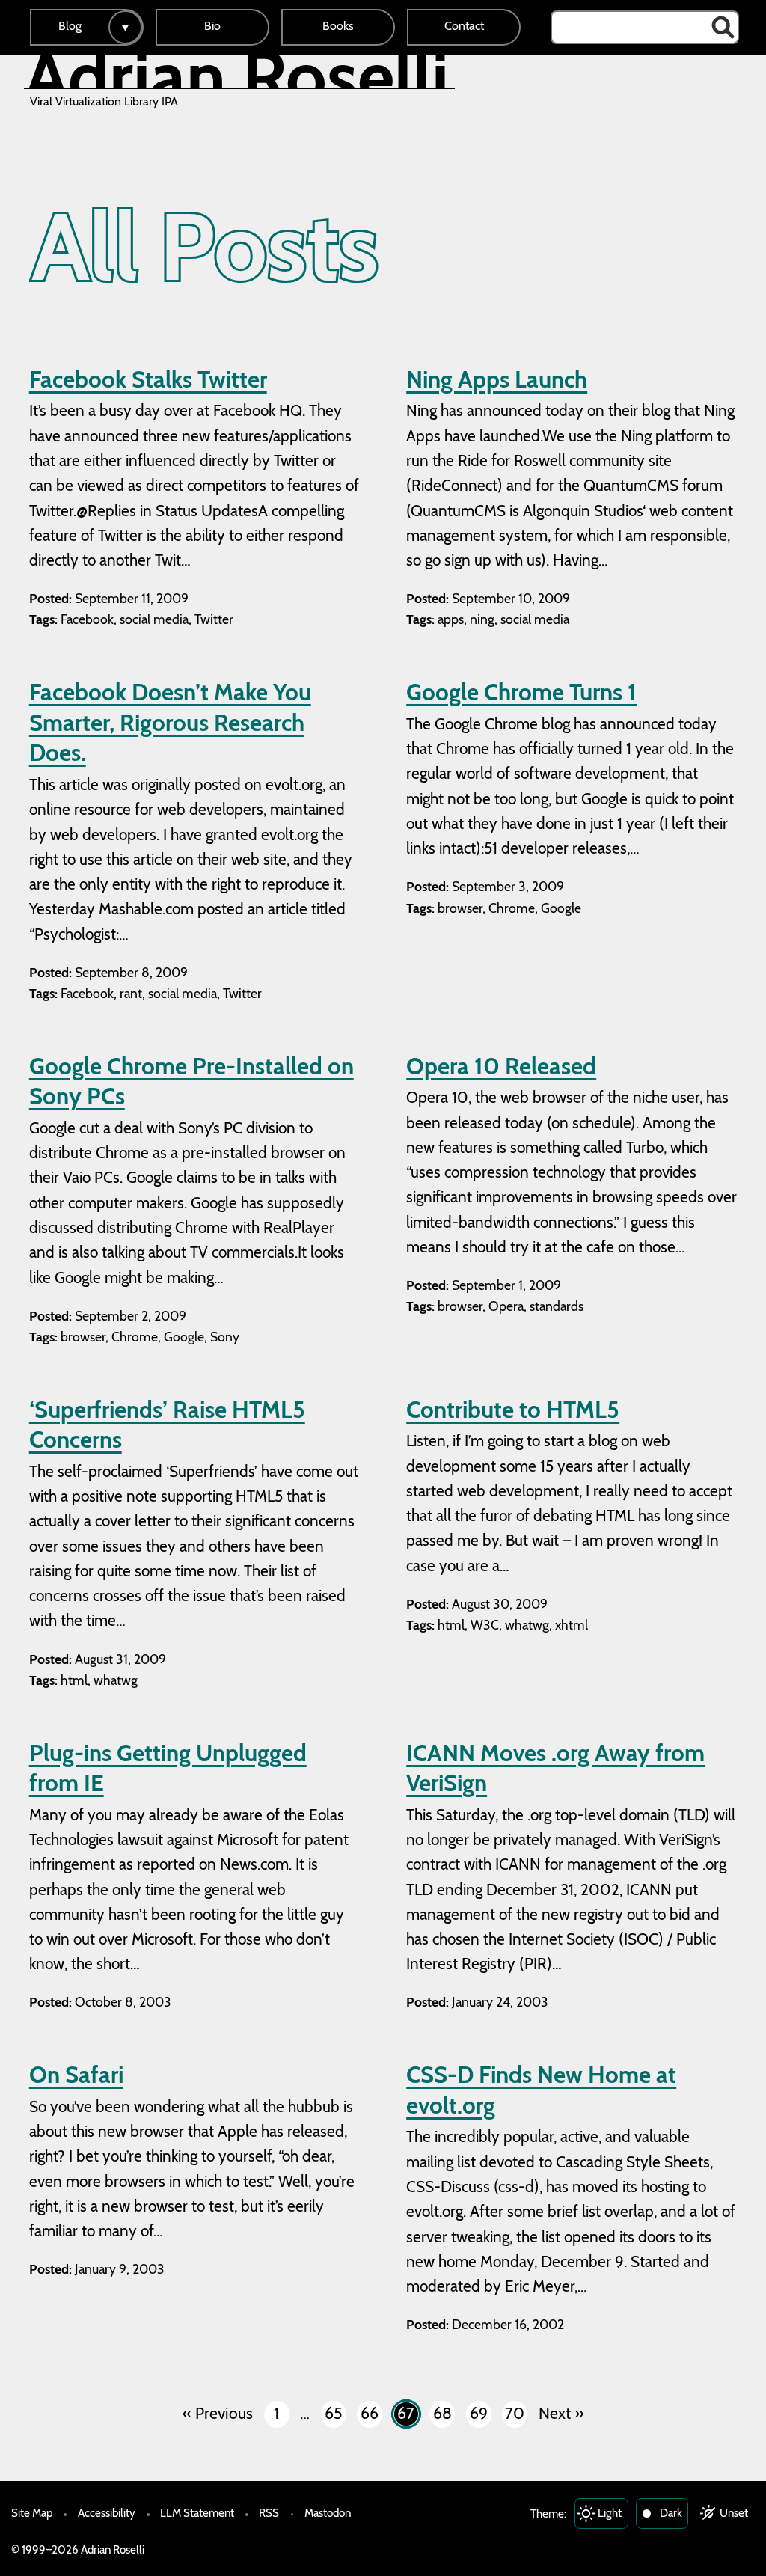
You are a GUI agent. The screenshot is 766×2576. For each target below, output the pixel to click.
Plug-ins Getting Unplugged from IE (168, 1768)
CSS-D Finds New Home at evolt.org (541, 2090)
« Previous (218, 2413)
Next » (561, 2413)
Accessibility (107, 2513)
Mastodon (328, 2513)
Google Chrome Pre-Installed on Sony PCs (191, 1082)
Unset (734, 2513)
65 (333, 2413)
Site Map (32, 2513)
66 (370, 2413)
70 (515, 2413)
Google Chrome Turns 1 (521, 692)
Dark (671, 2513)
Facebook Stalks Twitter (148, 379)
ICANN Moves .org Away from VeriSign (555, 1768)
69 (479, 2413)
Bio (212, 26)
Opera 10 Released (501, 1066)
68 (442, 2413)
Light (610, 2513)
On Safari (76, 2075)
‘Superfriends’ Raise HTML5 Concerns (167, 1425)
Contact (464, 26)
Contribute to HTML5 (513, 1410)
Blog (70, 26)
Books (338, 26)
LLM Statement (197, 2513)
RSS (269, 2513)
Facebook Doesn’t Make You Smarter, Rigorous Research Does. (170, 722)
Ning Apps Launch (497, 379)
